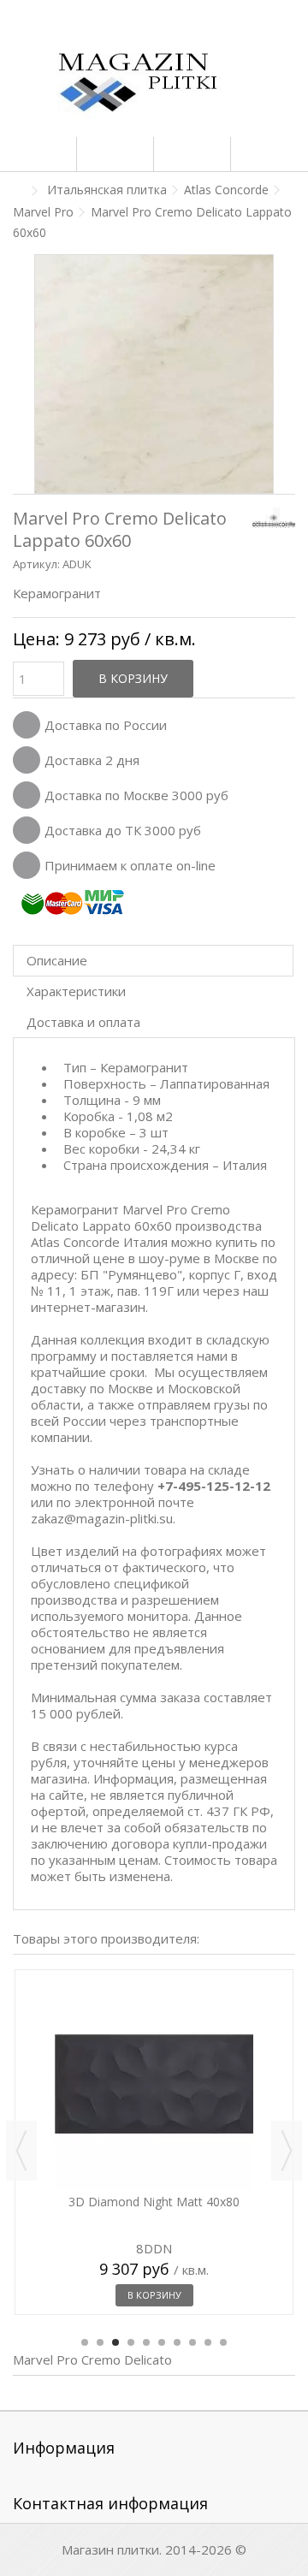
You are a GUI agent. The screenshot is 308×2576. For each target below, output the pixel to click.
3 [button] (115, 2342)
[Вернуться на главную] (18, 191)
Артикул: (36, 564)
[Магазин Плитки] (154, 86)
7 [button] (177, 2342)
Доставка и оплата (83, 1022)
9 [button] (208, 2342)
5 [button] (146, 2342)
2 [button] (100, 2342)
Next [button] (287, 2151)
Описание (57, 960)
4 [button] (131, 2342)
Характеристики (76, 991)
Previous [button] (21, 2151)
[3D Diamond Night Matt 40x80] (154, 2084)
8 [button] (192, 2342)
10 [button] (223, 2342)
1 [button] (85, 2342)
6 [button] (162, 2342)
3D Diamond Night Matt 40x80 (154, 2202)
